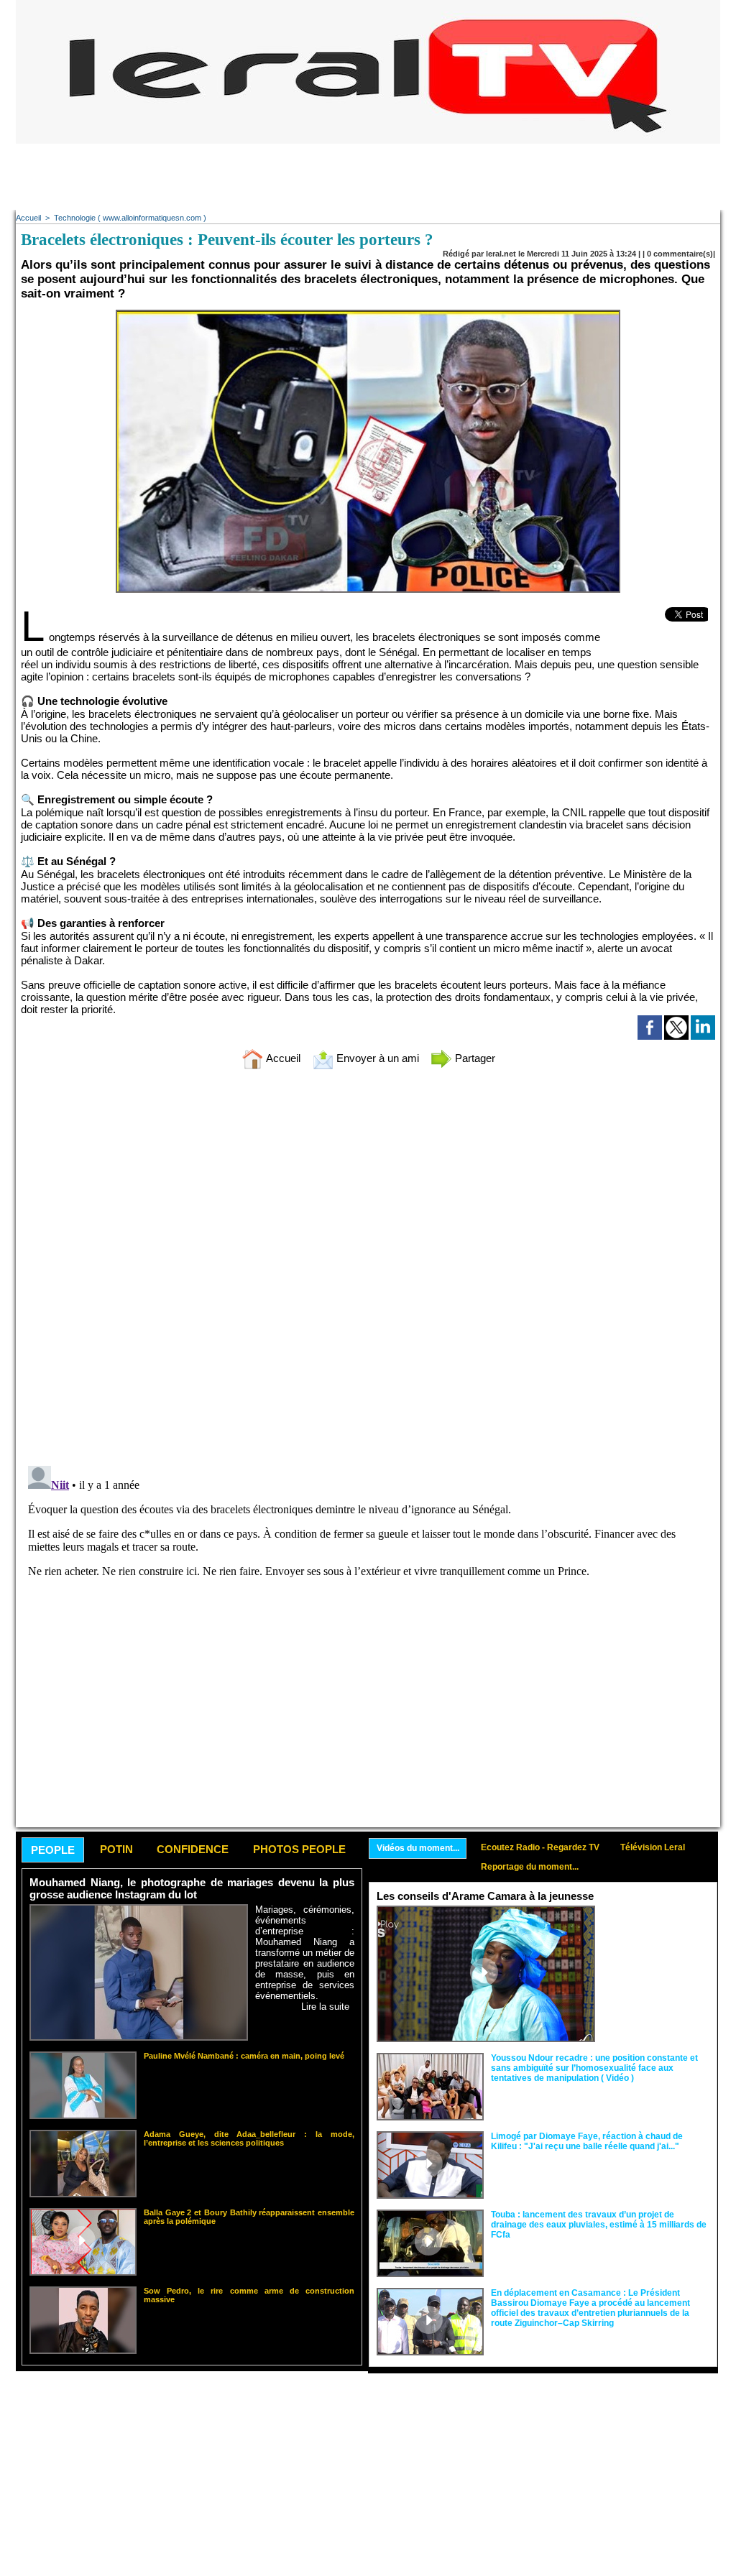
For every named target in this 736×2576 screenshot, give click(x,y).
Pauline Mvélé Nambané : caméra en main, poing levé (244, 2056)
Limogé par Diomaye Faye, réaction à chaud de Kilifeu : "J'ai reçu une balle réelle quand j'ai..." (587, 2141)
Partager (474, 1058)
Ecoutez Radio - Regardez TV (540, 1847)
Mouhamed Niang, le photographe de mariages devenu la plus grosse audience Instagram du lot (192, 1888)
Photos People (299, 1849)
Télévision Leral (653, 1847)
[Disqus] (368, 1270)
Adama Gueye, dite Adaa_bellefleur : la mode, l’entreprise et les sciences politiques (249, 2138)
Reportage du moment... (530, 1867)
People (53, 1850)
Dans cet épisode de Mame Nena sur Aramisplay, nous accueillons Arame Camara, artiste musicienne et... (656, 1938)
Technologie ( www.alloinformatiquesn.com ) (130, 218)
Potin (116, 1849)
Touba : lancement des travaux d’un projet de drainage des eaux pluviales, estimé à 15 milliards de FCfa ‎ (599, 2225)
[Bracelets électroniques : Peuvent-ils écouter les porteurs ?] (368, 314)
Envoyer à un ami (376, 1058)
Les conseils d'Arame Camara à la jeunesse (485, 1896)
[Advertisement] (368, 176)
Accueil (28, 218)
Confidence (193, 1849)
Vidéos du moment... (418, 1848)
